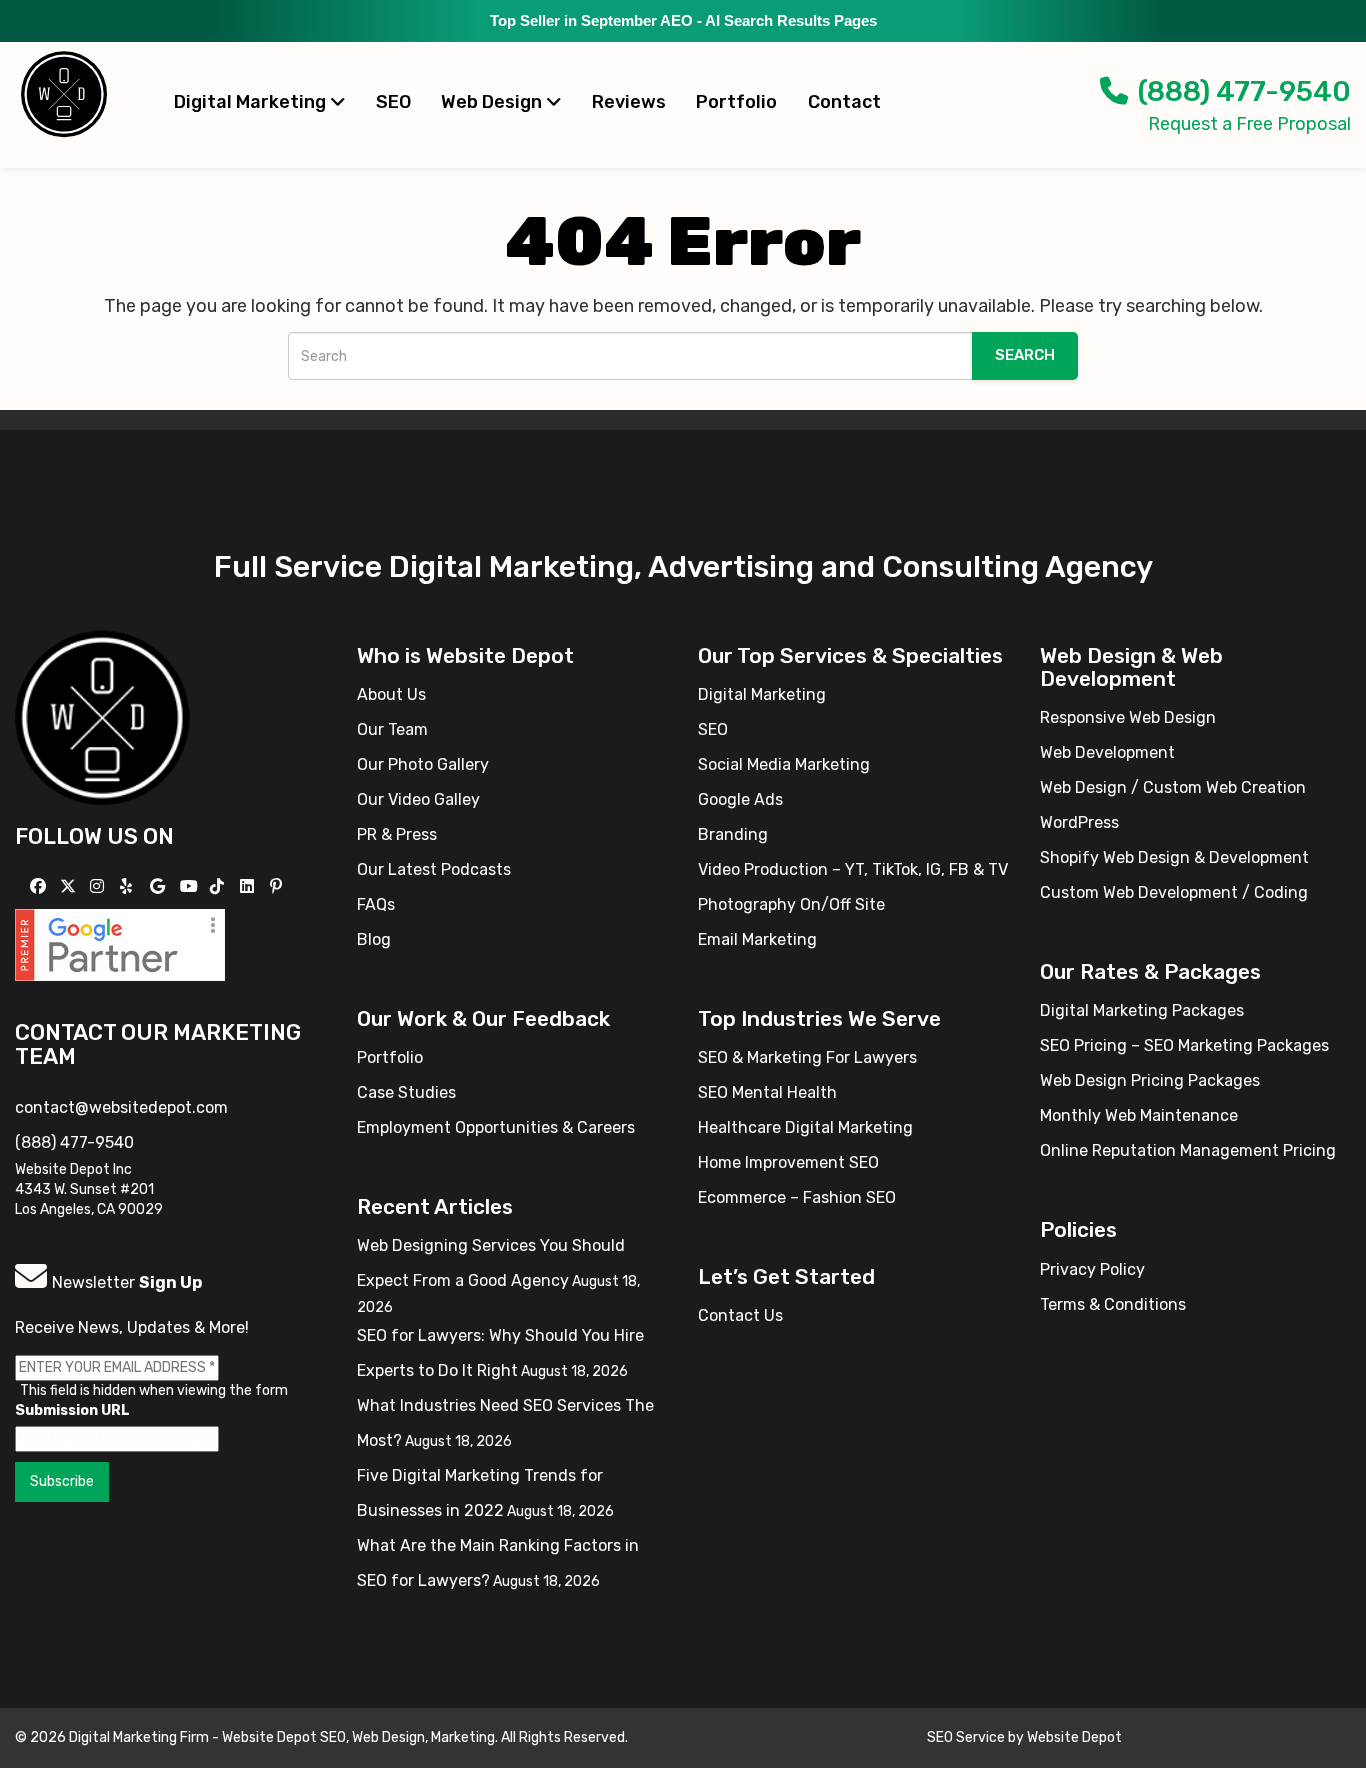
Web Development (1107, 752)
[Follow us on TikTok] (219, 886)
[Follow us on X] (70, 886)
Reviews (629, 102)
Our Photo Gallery (423, 764)
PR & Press (397, 834)
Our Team (392, 729)
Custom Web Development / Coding (1174, 892)
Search (1025, 355)
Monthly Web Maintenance (1139, 1115)
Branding (733, 834)
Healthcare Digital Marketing (805, 1127)
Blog (374, 939)
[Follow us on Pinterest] (278, 886)
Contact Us (740, 1315)
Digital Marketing (252, 102)
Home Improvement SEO (788, 1162)
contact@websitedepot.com (121, 1107)
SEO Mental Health (767, 1092)
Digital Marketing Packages (1142, 1010)
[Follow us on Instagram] (99, 886)
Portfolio (736, 102)
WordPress (1079, 822)
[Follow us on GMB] (160, 886)
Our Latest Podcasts (434, 869)
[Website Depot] (102, 716)
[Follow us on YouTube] (191, 886)
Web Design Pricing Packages (1150, 1080)
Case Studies (406, 1092)
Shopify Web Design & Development (1174, 857)
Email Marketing (757, 939)
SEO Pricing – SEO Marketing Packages (1184, 1045)
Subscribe (62, 1481)
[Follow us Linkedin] (249, 886)
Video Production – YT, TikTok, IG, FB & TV (853, 869)
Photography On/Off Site (791, 904)
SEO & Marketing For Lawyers (807, 1057)
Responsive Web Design (1128, 717)
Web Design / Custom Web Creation (1173, 787)
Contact (844, 102)
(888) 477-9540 (1244, 91)
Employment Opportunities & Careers (496, 1127)
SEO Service (966, 1737)
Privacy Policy (1092, 1269)
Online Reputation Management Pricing (1188, 1150)
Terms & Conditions (1113, 1304)
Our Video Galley (418, 799)
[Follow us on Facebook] (40, 886)
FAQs (376, 904)
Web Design (493, 102)
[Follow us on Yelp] (128, 886)
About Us (391, 694)
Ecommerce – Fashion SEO (797, 1197)
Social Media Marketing (784, 764)
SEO (393, 102)
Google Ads (740, 799)
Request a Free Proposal (1249, 124)
